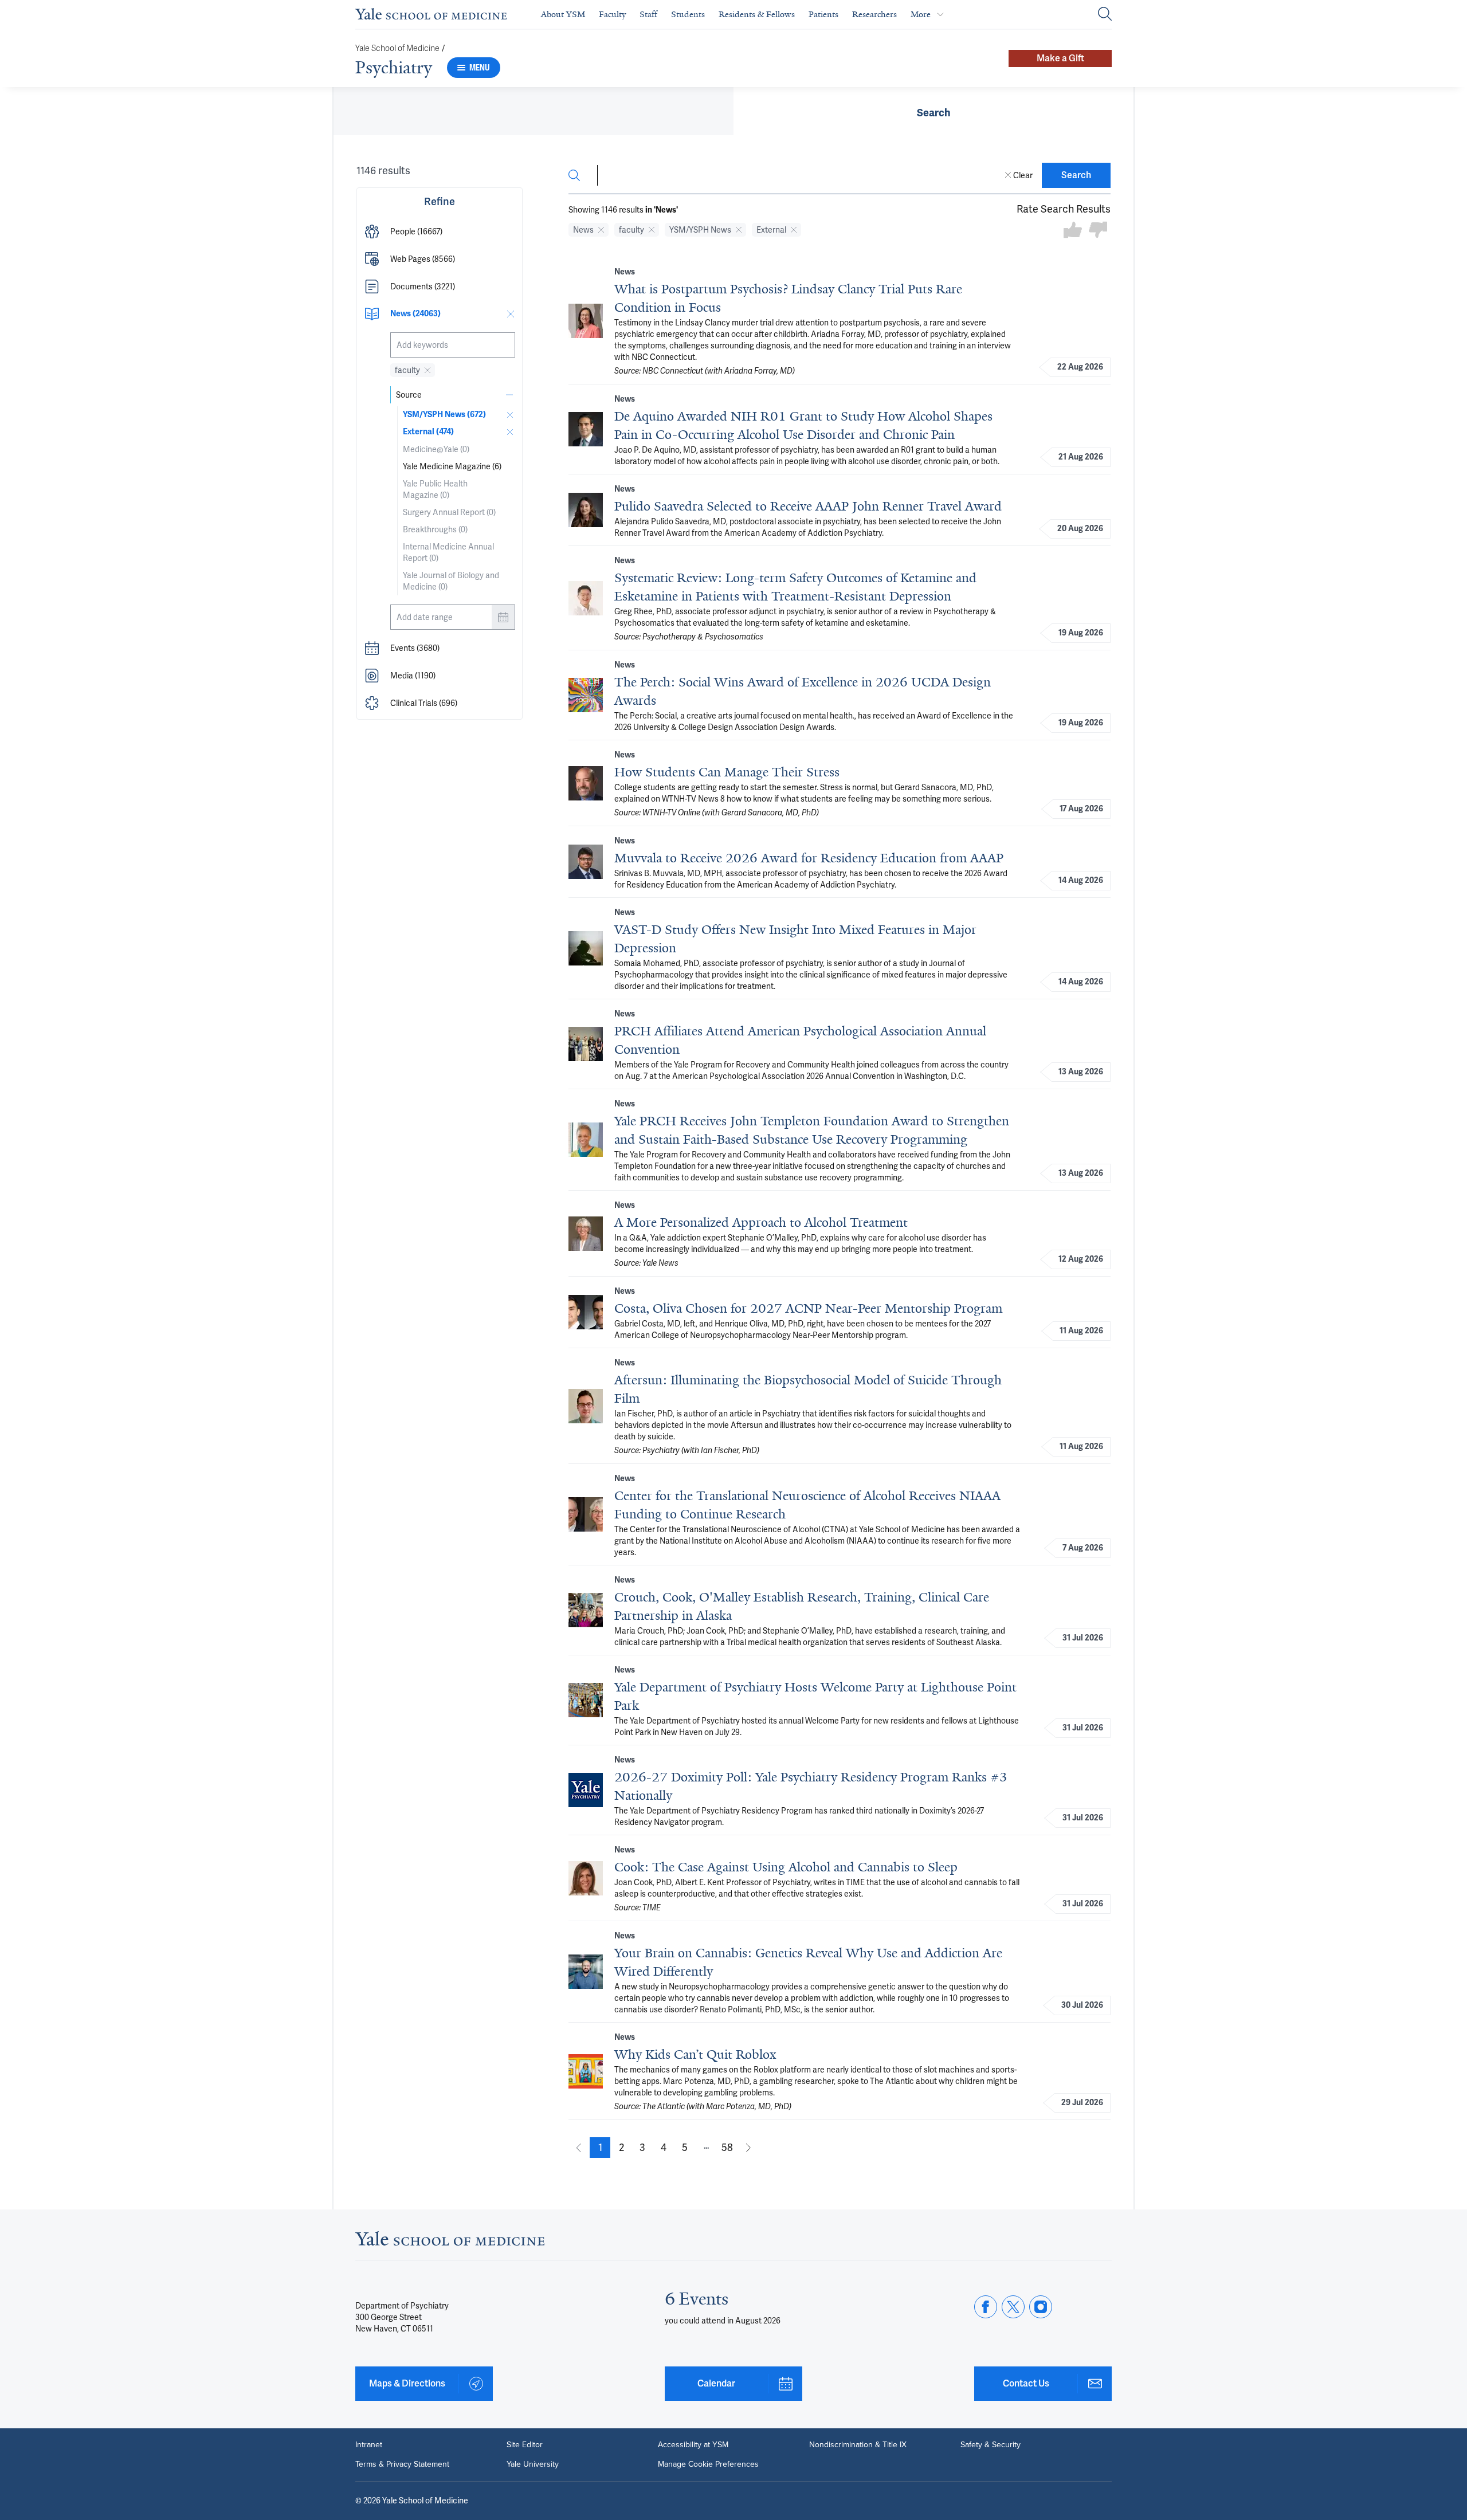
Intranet (369, 2445)
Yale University (533, 2464)
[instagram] (1041, 2307)
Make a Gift (1060, 58)
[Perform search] (1105, 15)
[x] (1013, 2307)
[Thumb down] (1098, 231)
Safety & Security (991, 2445)
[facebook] (986, 2307)
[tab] (933, 111)
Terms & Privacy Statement (402, 2464)
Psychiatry (394, 68)
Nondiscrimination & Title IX (858, 2445)
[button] (440, 231)
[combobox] (453, 345)
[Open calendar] (503, 617)
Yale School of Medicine (397, 48)
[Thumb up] (1073, 231)
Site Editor (525, 2445)
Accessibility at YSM (693, 2445)
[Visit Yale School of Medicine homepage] (450, 2242)
